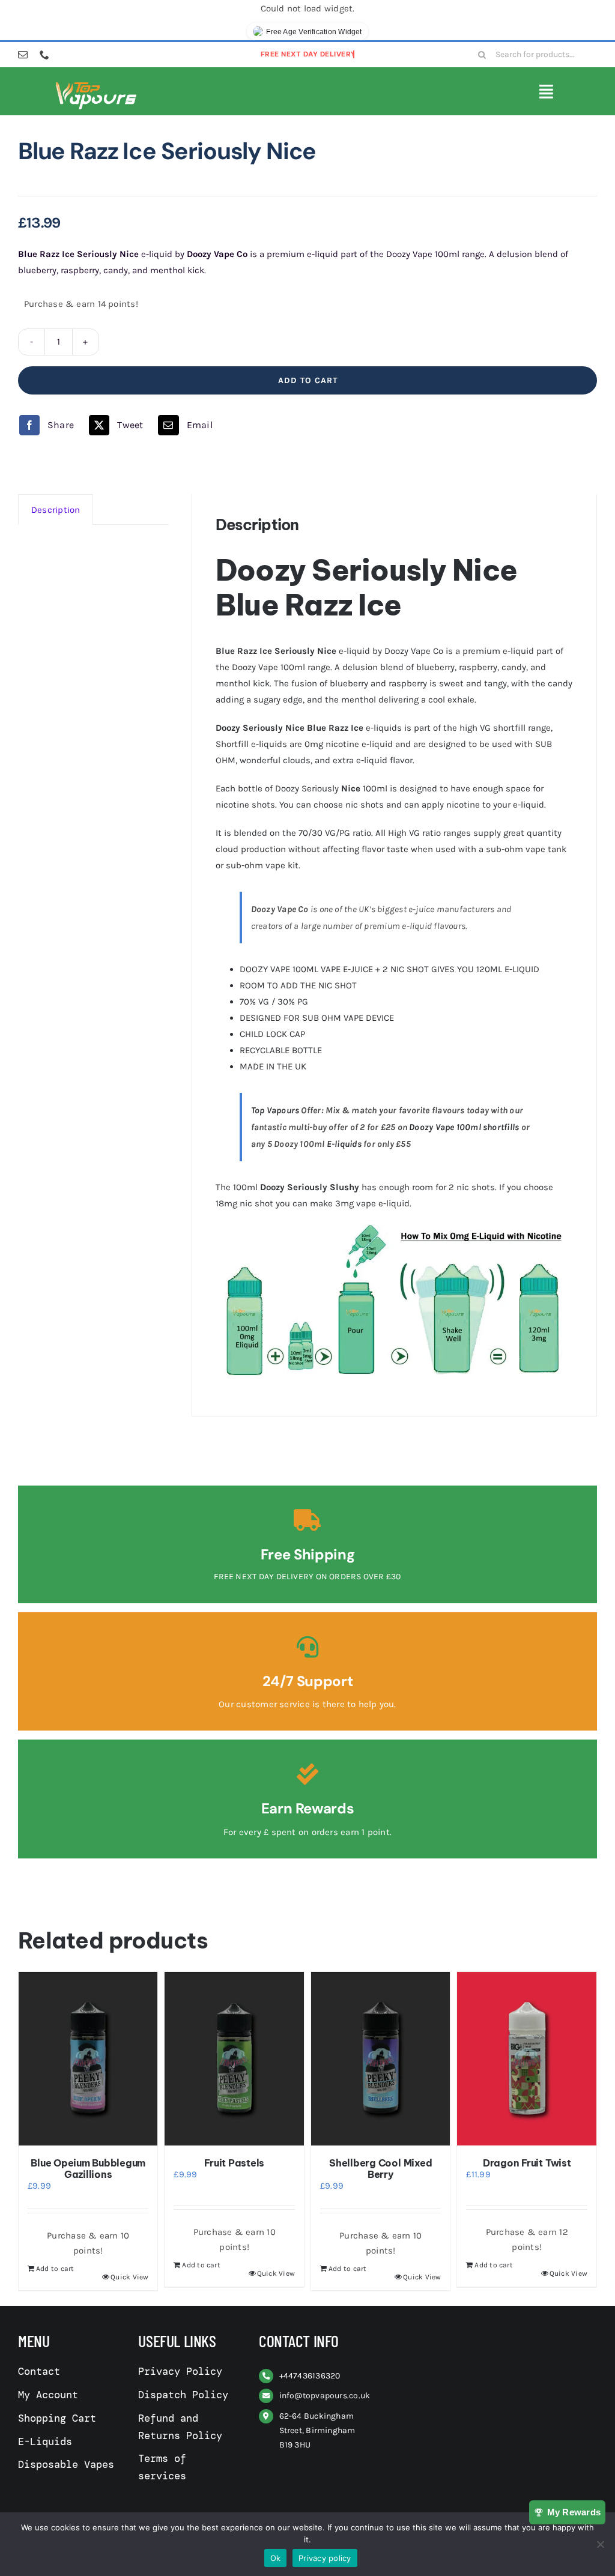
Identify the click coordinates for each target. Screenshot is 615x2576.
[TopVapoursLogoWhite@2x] (96, 85)
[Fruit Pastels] (234, 2059)
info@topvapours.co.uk (325, 2396)
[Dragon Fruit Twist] (527, 2059)
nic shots (365, 805)
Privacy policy (325, 2558)
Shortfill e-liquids (251, 744)
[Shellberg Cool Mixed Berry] (381, 2059)
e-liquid (377, 744)
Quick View (129, 2277)
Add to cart (308, 380)
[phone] (44, 55)
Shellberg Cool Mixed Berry (380, 2169)
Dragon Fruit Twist (527, 2163)
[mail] (23, 55)
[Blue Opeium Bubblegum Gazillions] (88, 2059)
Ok (276, 2558)
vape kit (282, 865)
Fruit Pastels (234, 2163)
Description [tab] (56, 510)
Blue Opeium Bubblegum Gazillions (88, 2169)
